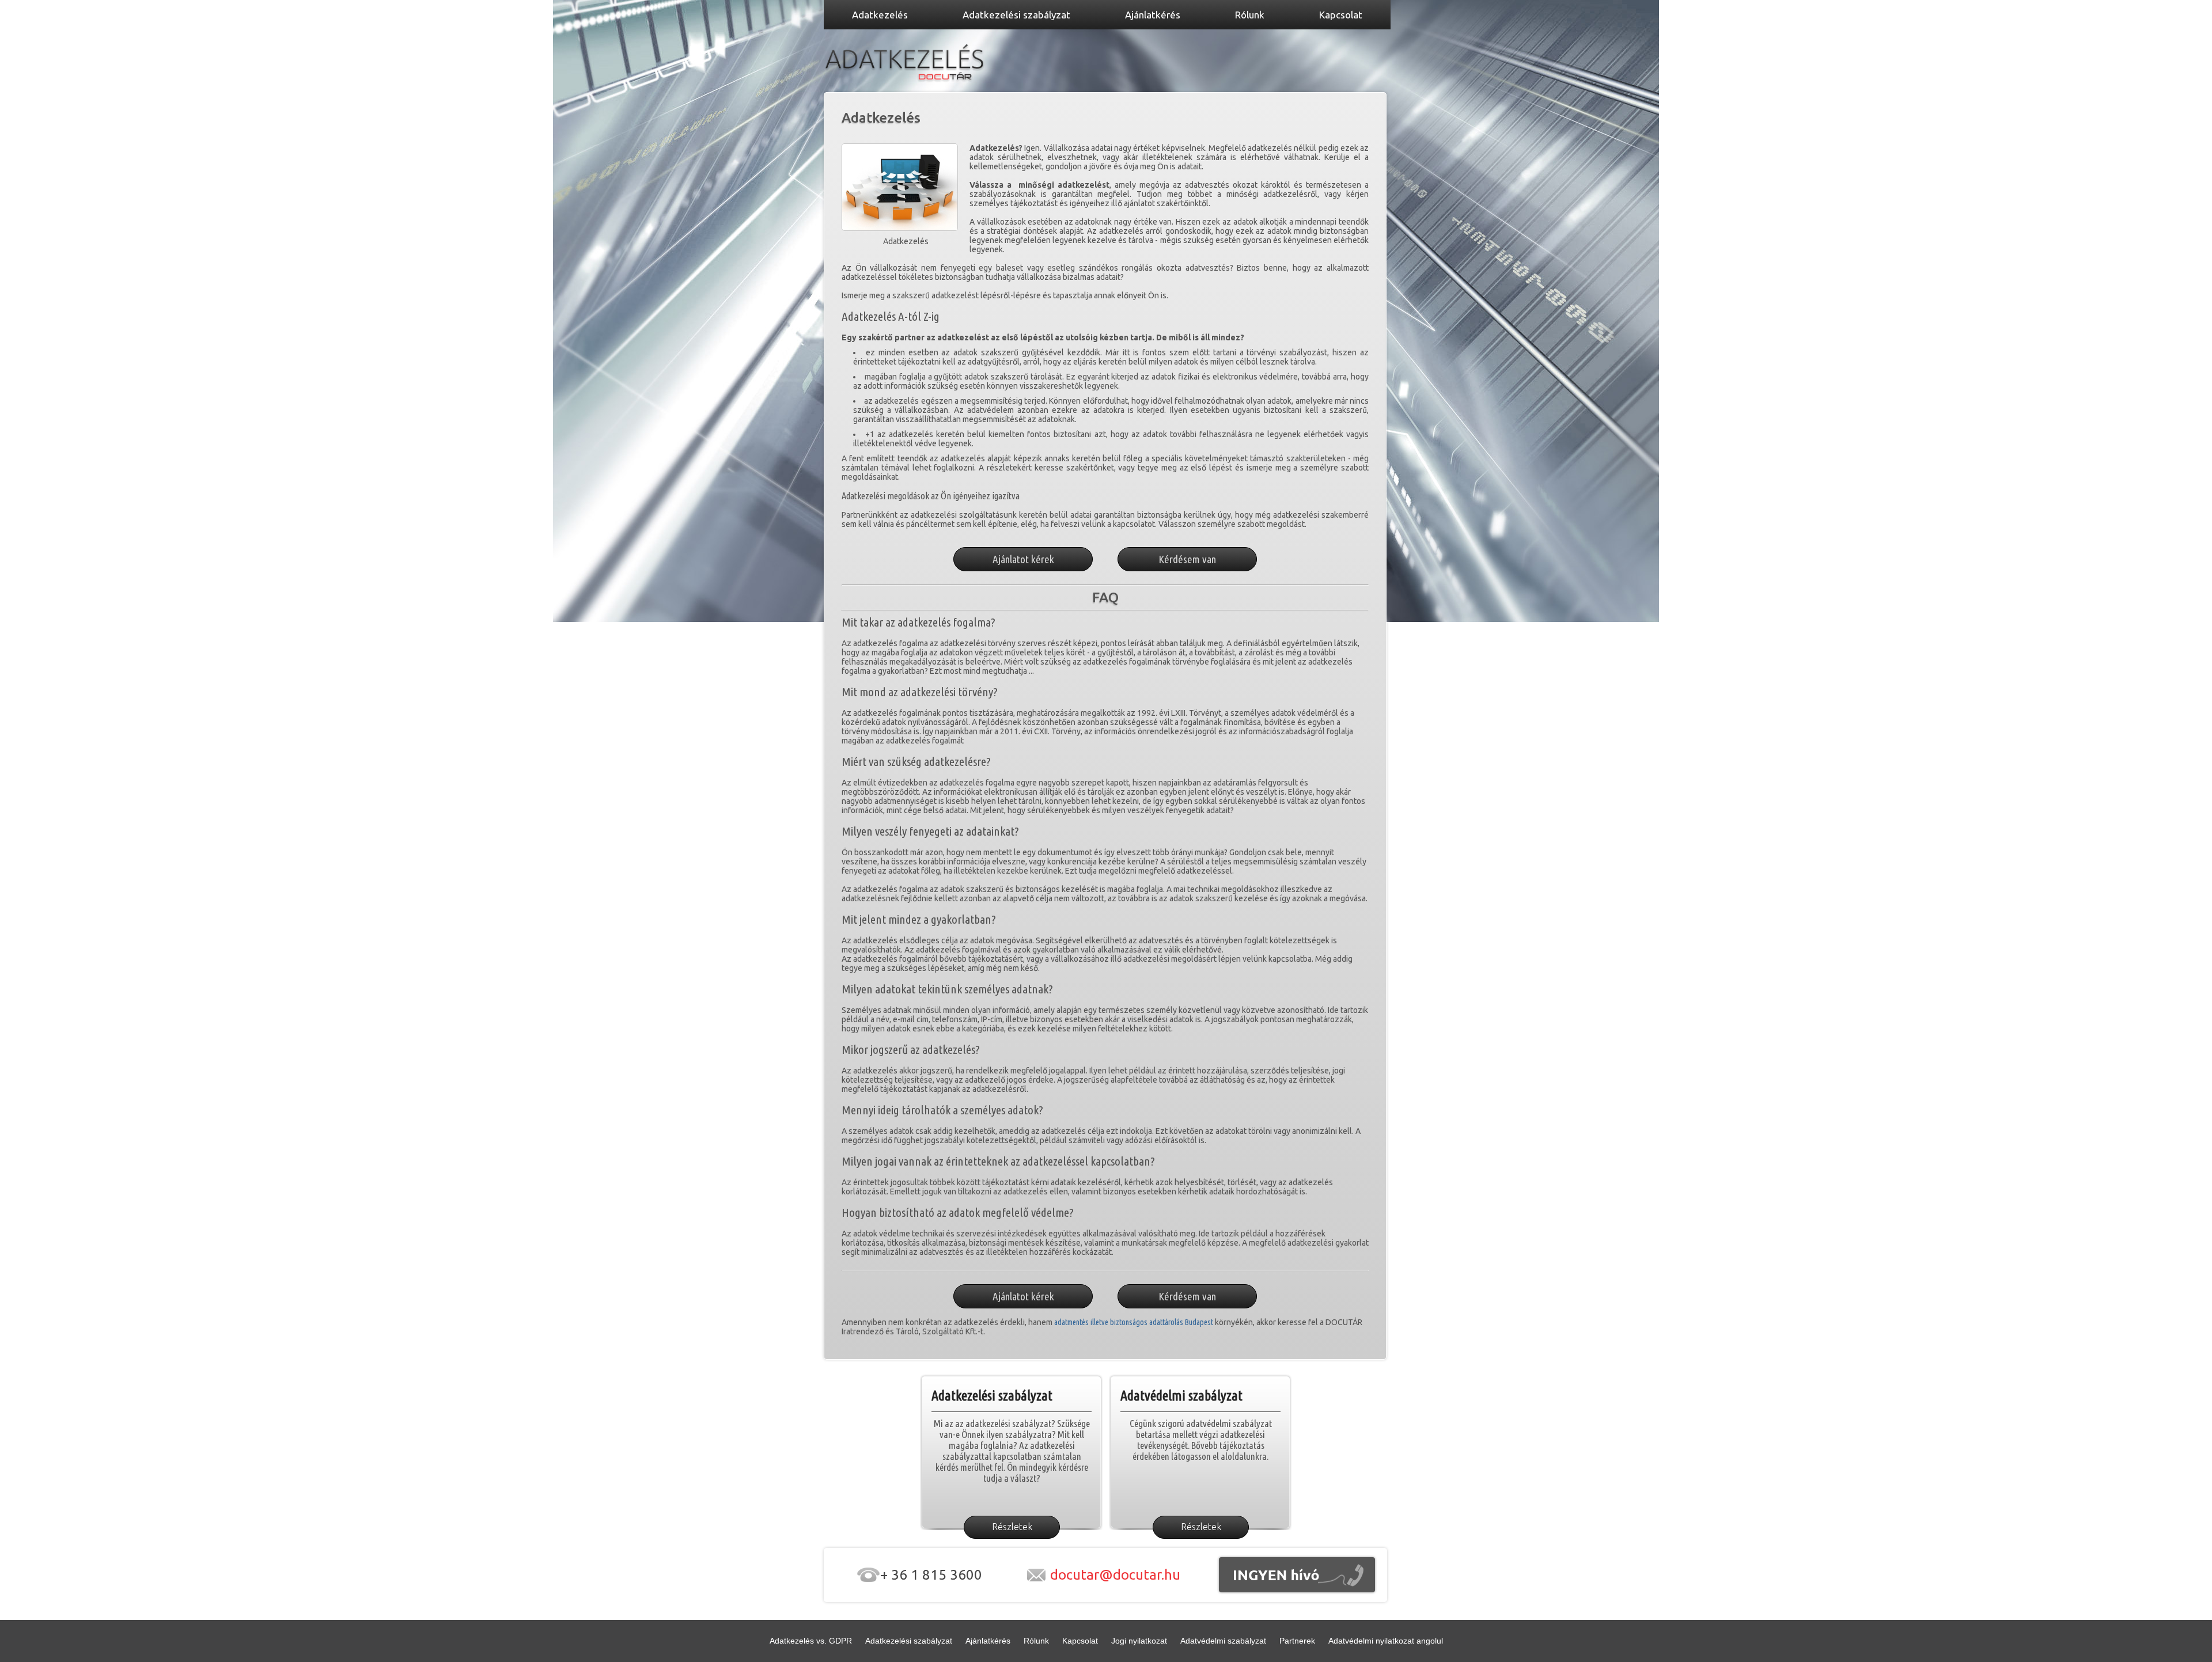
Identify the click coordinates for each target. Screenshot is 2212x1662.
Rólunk (1036, 1641)
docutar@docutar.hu (1115, 1575)
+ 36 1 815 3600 (931, 1575)
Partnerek (1297, 1641)
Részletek (1012, 1527)
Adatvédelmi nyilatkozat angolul (1386, 1641)
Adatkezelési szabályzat (909, 1641)
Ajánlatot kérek (1023, 559)
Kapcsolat (1080, 1641)
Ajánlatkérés (988, 1641)
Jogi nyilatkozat (1139, 1641)
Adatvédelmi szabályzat (1223, 1641)
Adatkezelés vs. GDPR (811, 1641)
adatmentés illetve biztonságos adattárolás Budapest (1134, 1322)
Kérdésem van (1187, 559)
